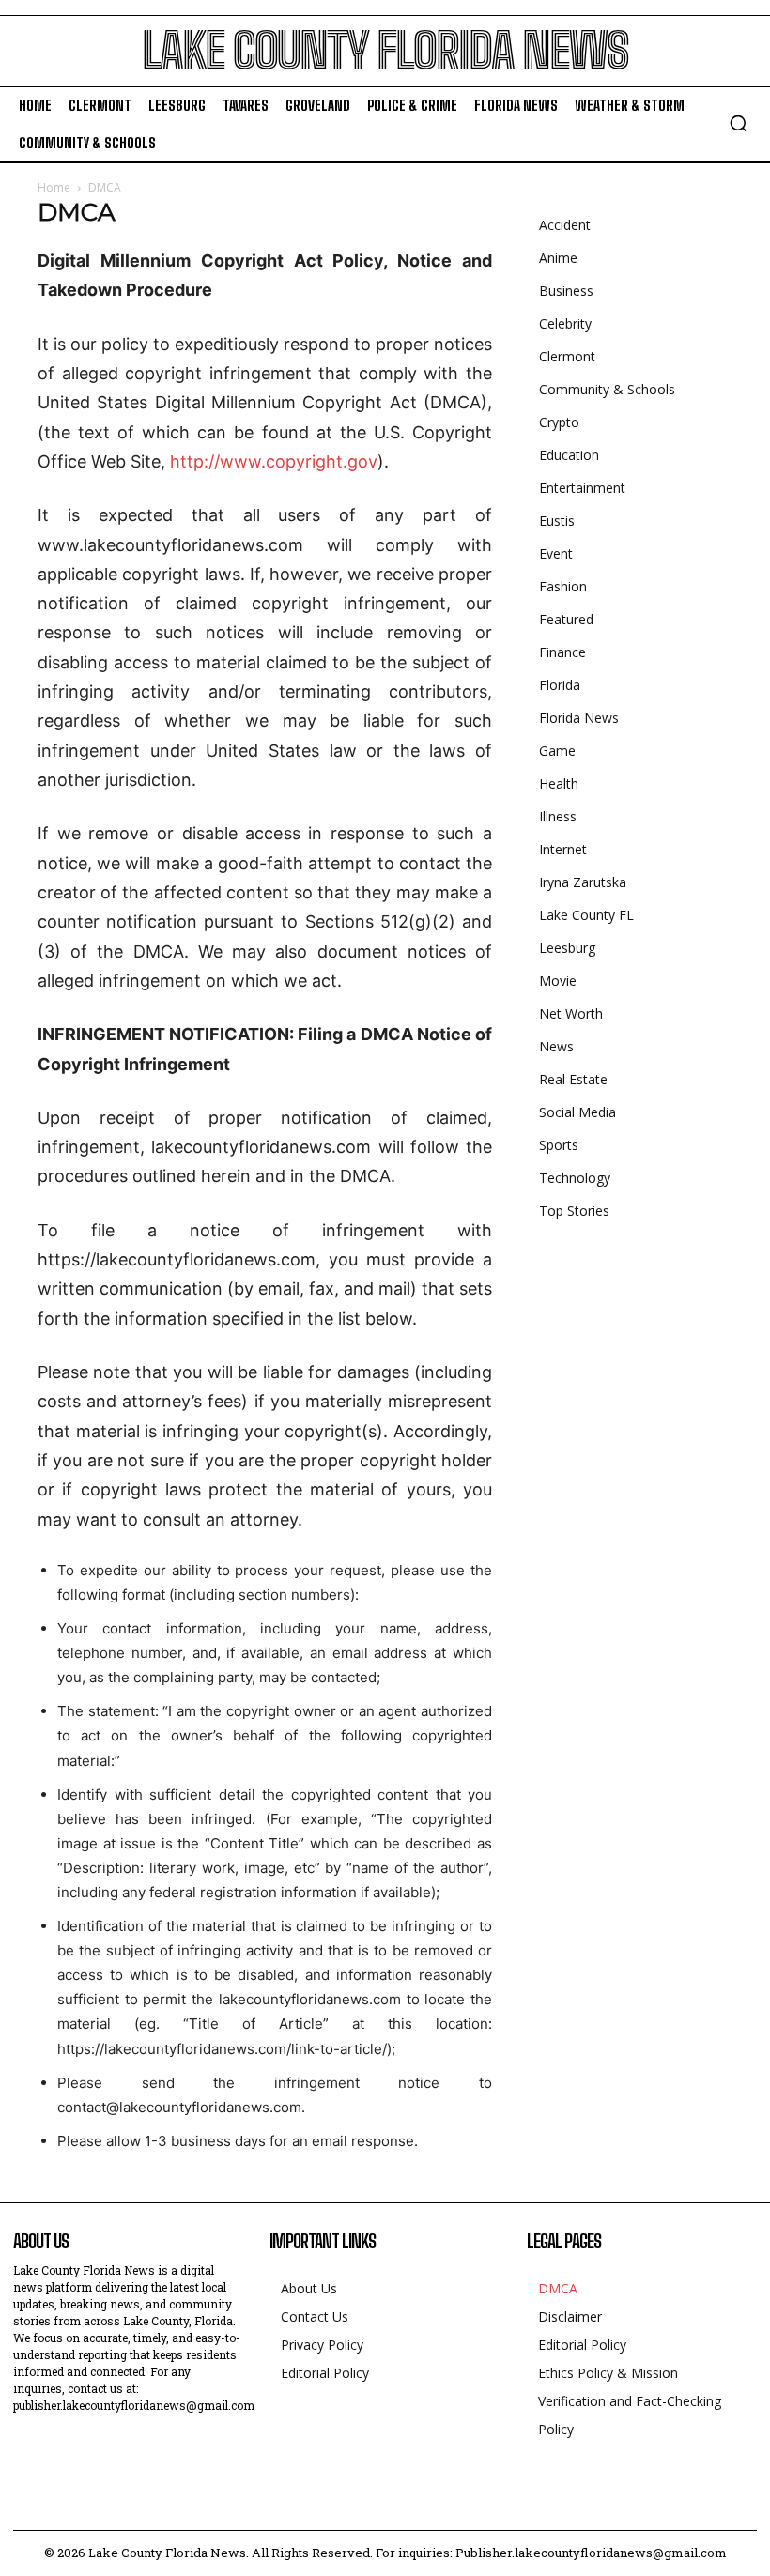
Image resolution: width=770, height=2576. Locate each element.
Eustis (557, 521)
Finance (562, 652)
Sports (559, 1145)
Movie (558, 981)
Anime (558, 258)
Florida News (579, 718)
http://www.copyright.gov (274, 461)
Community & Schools (607, 389)
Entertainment (582, 488)
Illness (558, 816)
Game (557, 751)
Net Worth (571, 1013)
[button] (738, 123)
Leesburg (567, 948)
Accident (565, 225)
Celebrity (565, 323)
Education (569, 455)
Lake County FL (586, 915)
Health (559, 783)
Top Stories (574, 1211)
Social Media (577, 1112)
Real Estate (573, 1079)
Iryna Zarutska (583, 882)
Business (566, 291)
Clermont (567, 356)
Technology (575, 1178)
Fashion (563, 586)
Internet (563, 849)
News (556, 1046)
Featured (566, 619)
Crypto (559, 422)
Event (556, 553)
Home (54, 187)
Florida (560, 685)
